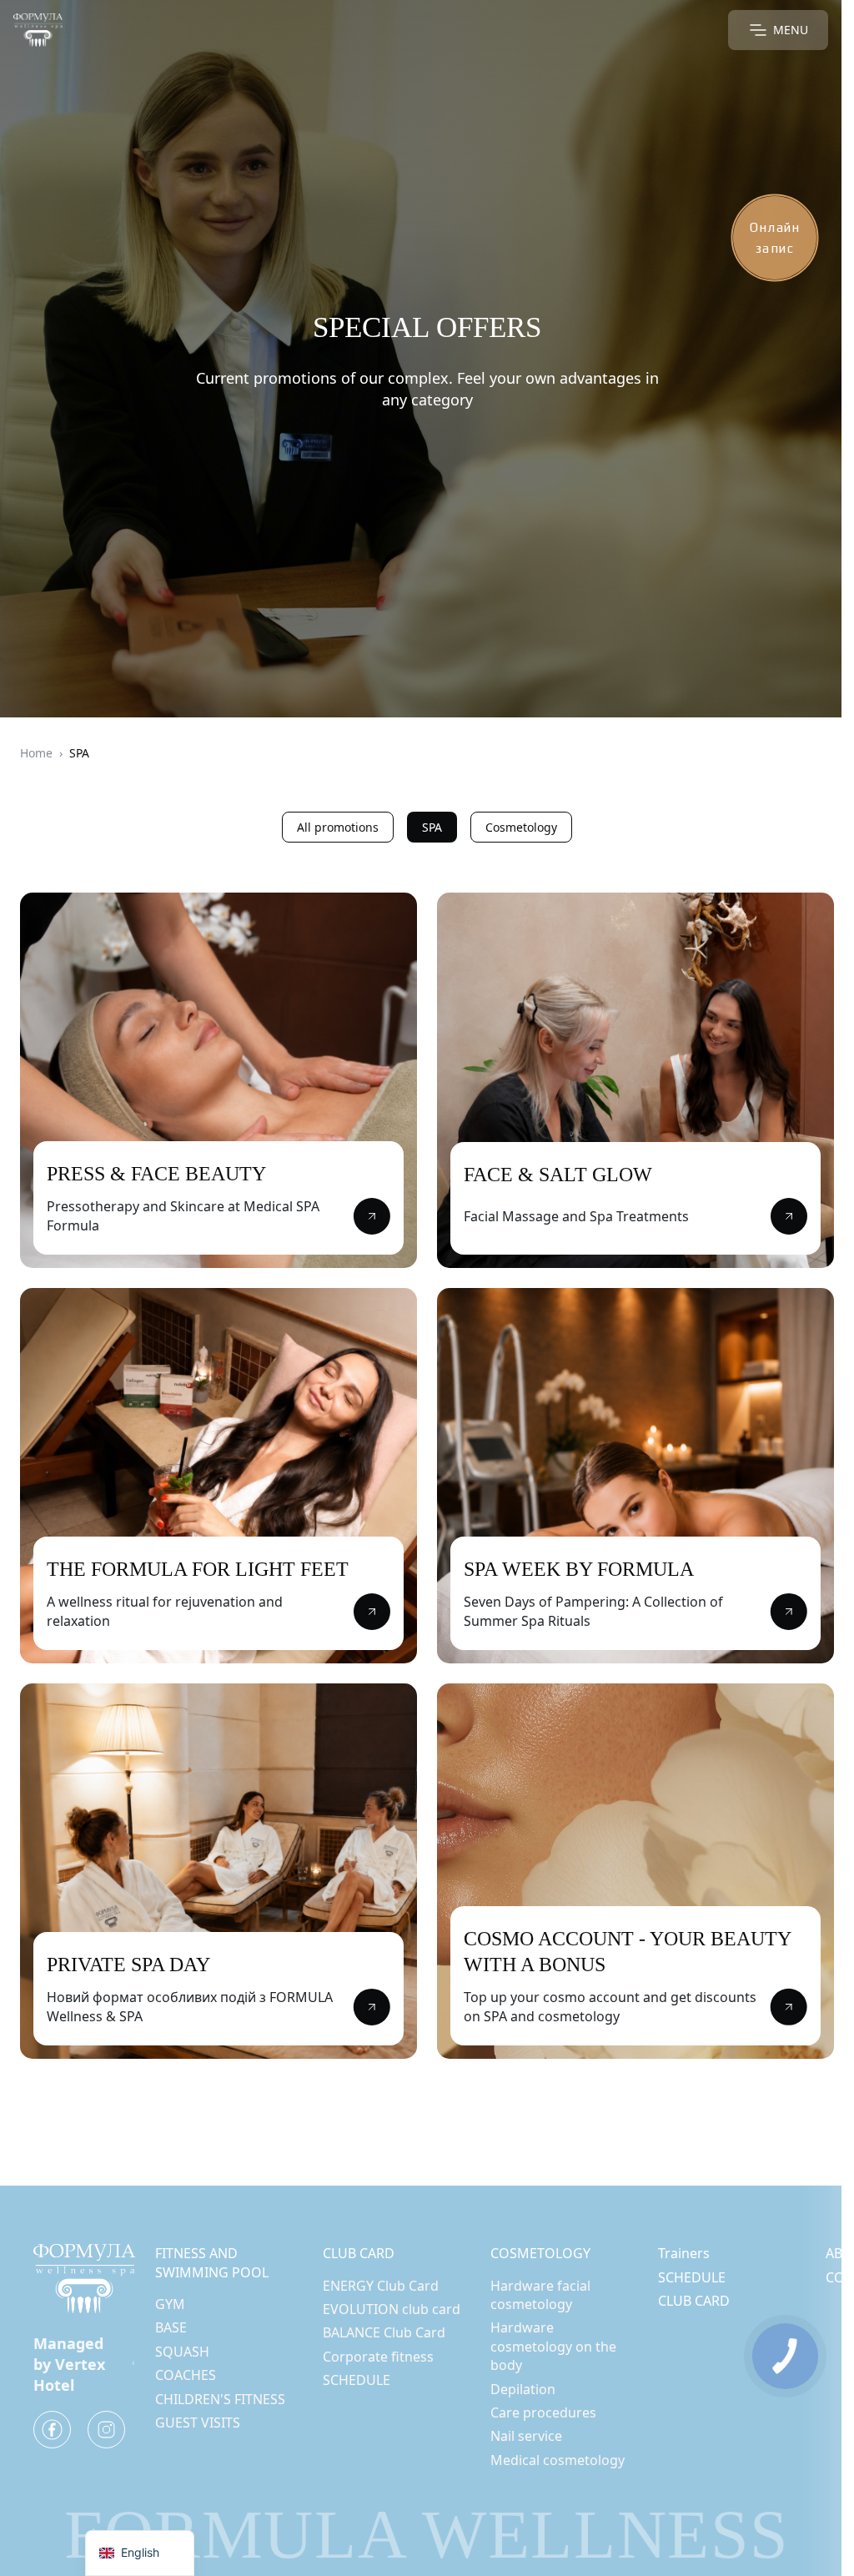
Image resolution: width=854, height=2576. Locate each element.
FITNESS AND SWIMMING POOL (212, 2262)
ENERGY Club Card (381, 2286)
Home (36, 753)
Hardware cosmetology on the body (553, 2346)
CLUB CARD (359, 2253)
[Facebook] (52, 2430)
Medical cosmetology (558, 2460)
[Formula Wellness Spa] (38, 30)
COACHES (186, 2375)
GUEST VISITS (198, 2423)
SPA (432, 827)
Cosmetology (521, 827)
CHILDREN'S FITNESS (220, 2399)
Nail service (526, 2436)
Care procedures (543, 2412)
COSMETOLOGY (540, 2253)
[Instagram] (106, 2430)
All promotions (338, 827)
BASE (171, 2327)
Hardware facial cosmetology (540, 2295)
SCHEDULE (357, 2380)
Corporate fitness (378, 2357)
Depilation (523, 2389)
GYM (170, 2304)
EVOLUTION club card (392, 2309)
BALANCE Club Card (384, 2332)
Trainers (684, 2253)
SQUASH (182, 2352)
